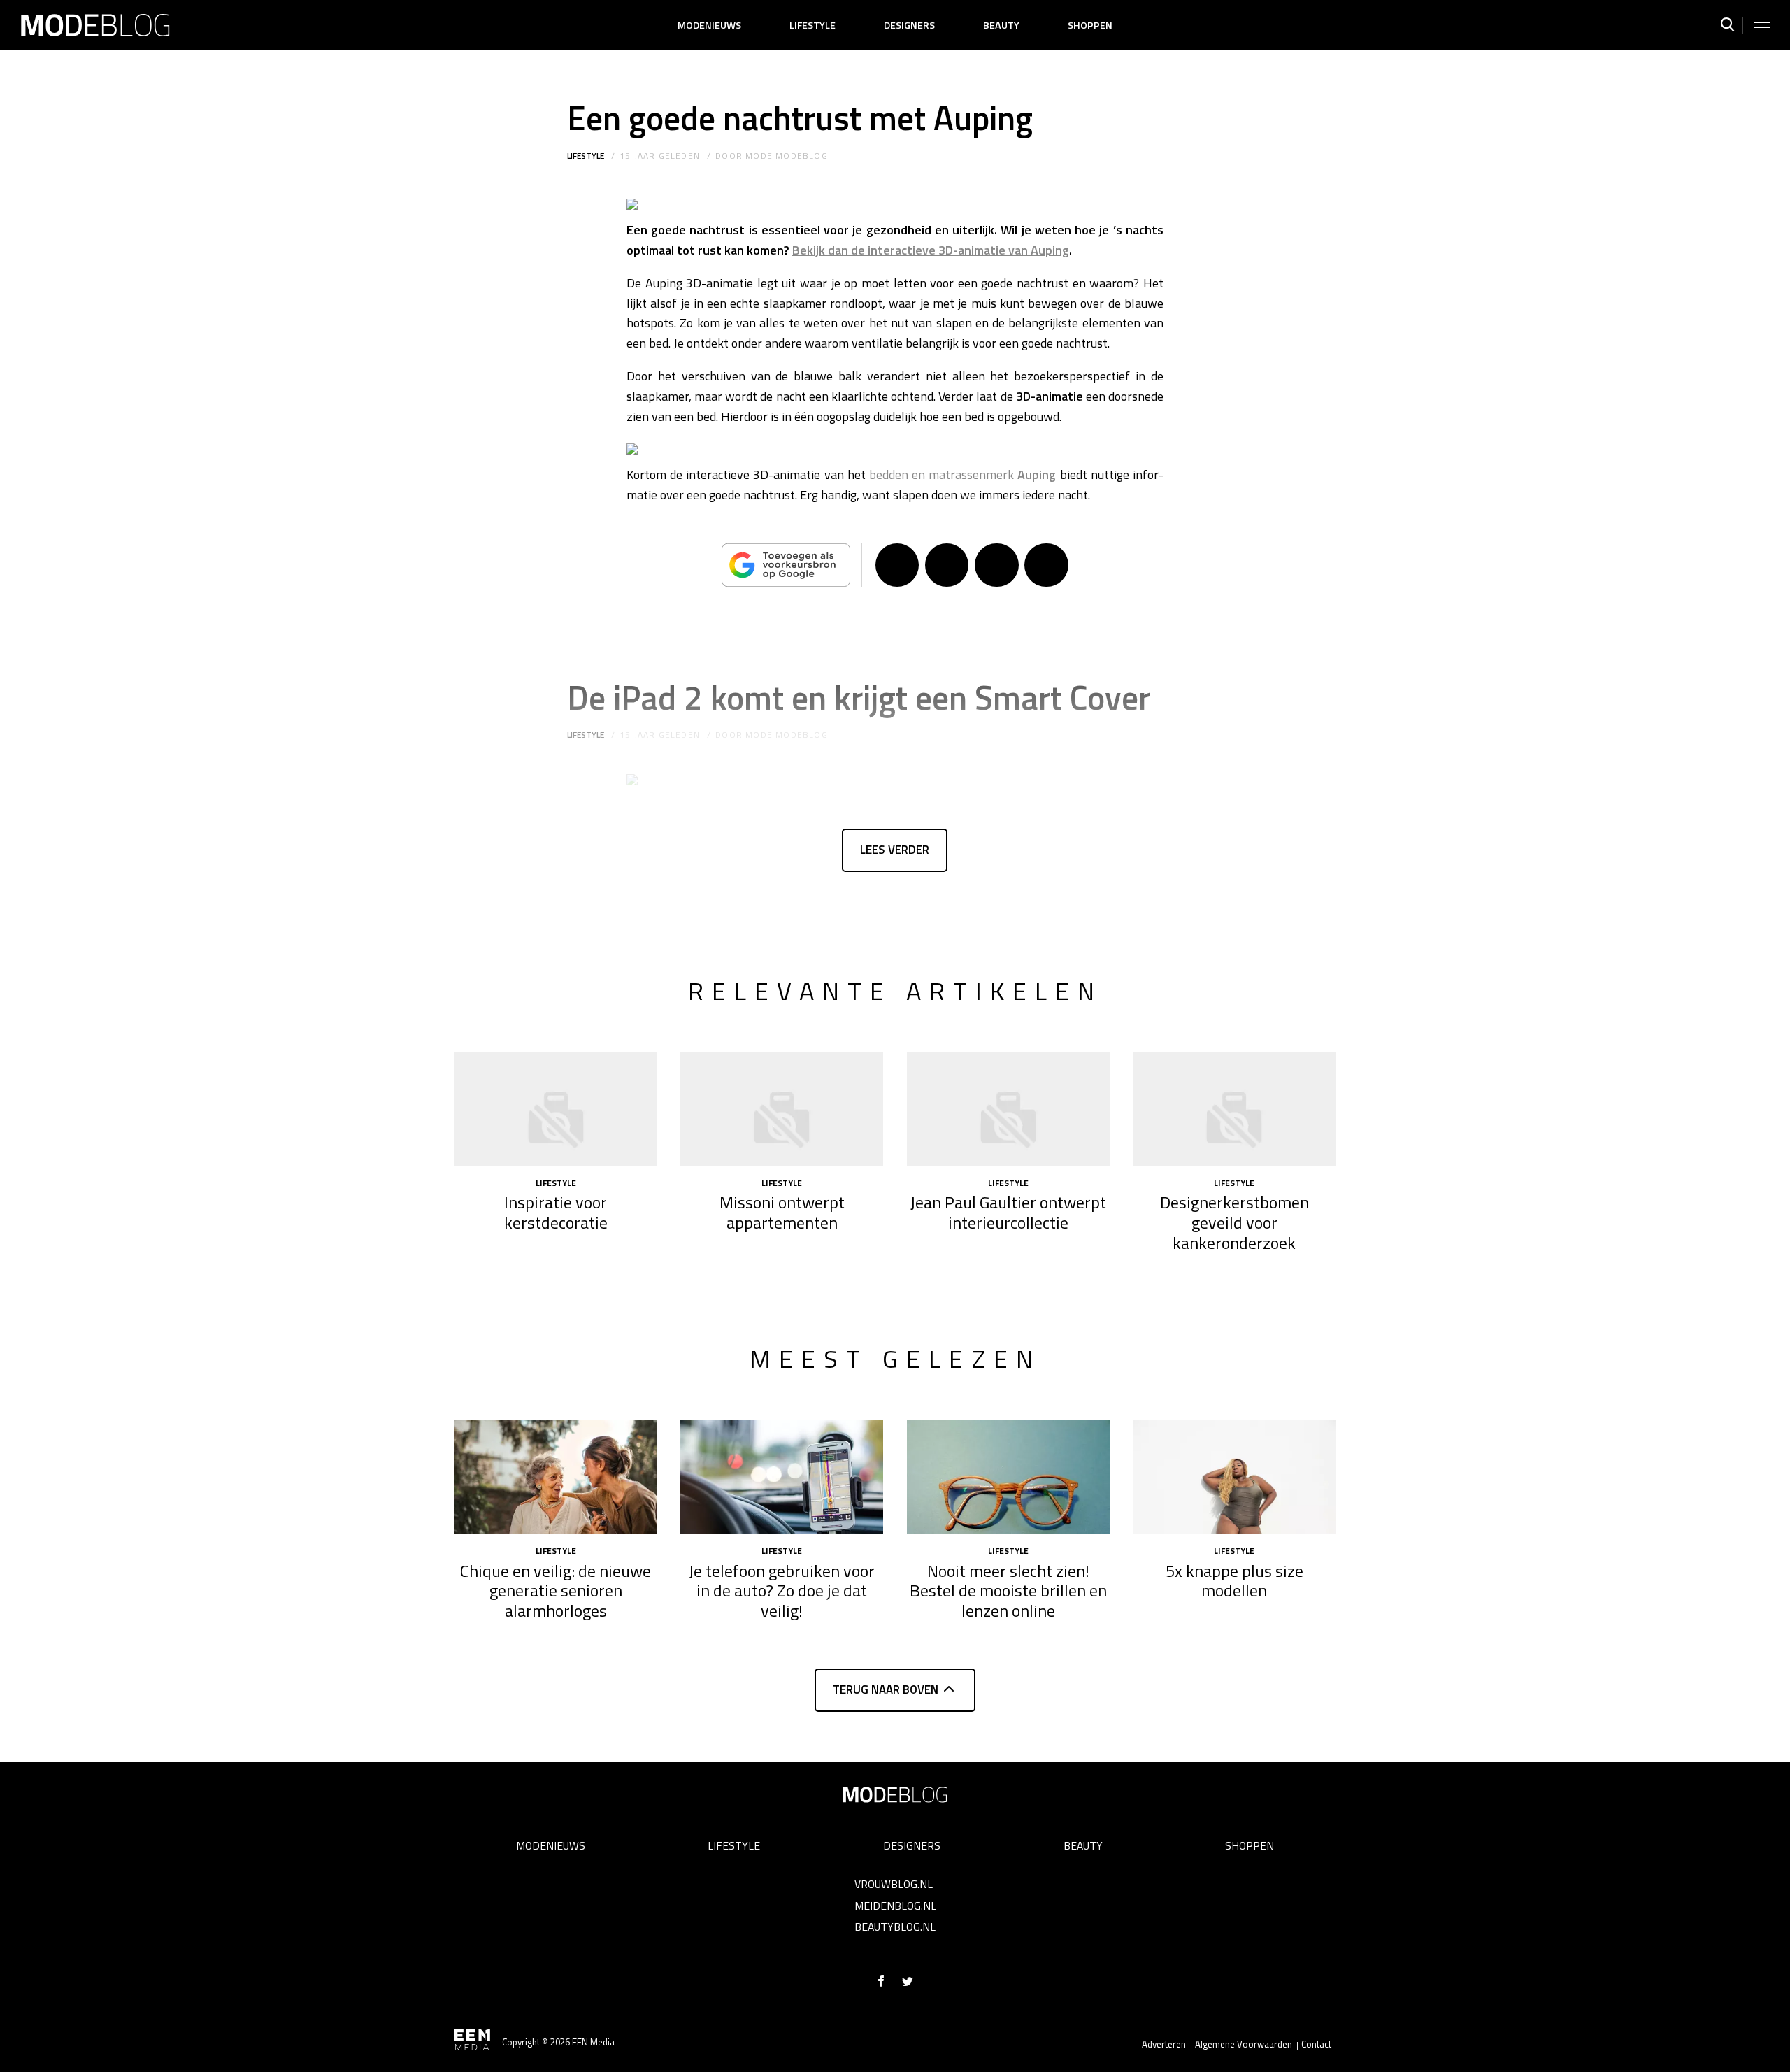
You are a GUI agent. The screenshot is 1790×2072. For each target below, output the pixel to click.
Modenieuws (709, 25)
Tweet (947, 565)
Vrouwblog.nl (894, 1884)
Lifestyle (812, 25)
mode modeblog (787, 156)
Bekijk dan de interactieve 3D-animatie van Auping (931, 250)
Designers (909, 25)
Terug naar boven (886, 1689)
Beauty (1001, 25)
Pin (996, 565)
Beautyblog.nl (895, 1927)
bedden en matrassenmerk (963, 474)
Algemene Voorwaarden (1244, 2044)
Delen (897, 565)
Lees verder (895, 850)
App (1046, 565)
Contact (1316, 2044)
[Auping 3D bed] (632, 209)
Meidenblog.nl (895, 1906)
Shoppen (1090, 25)
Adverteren (1164, 2044)
